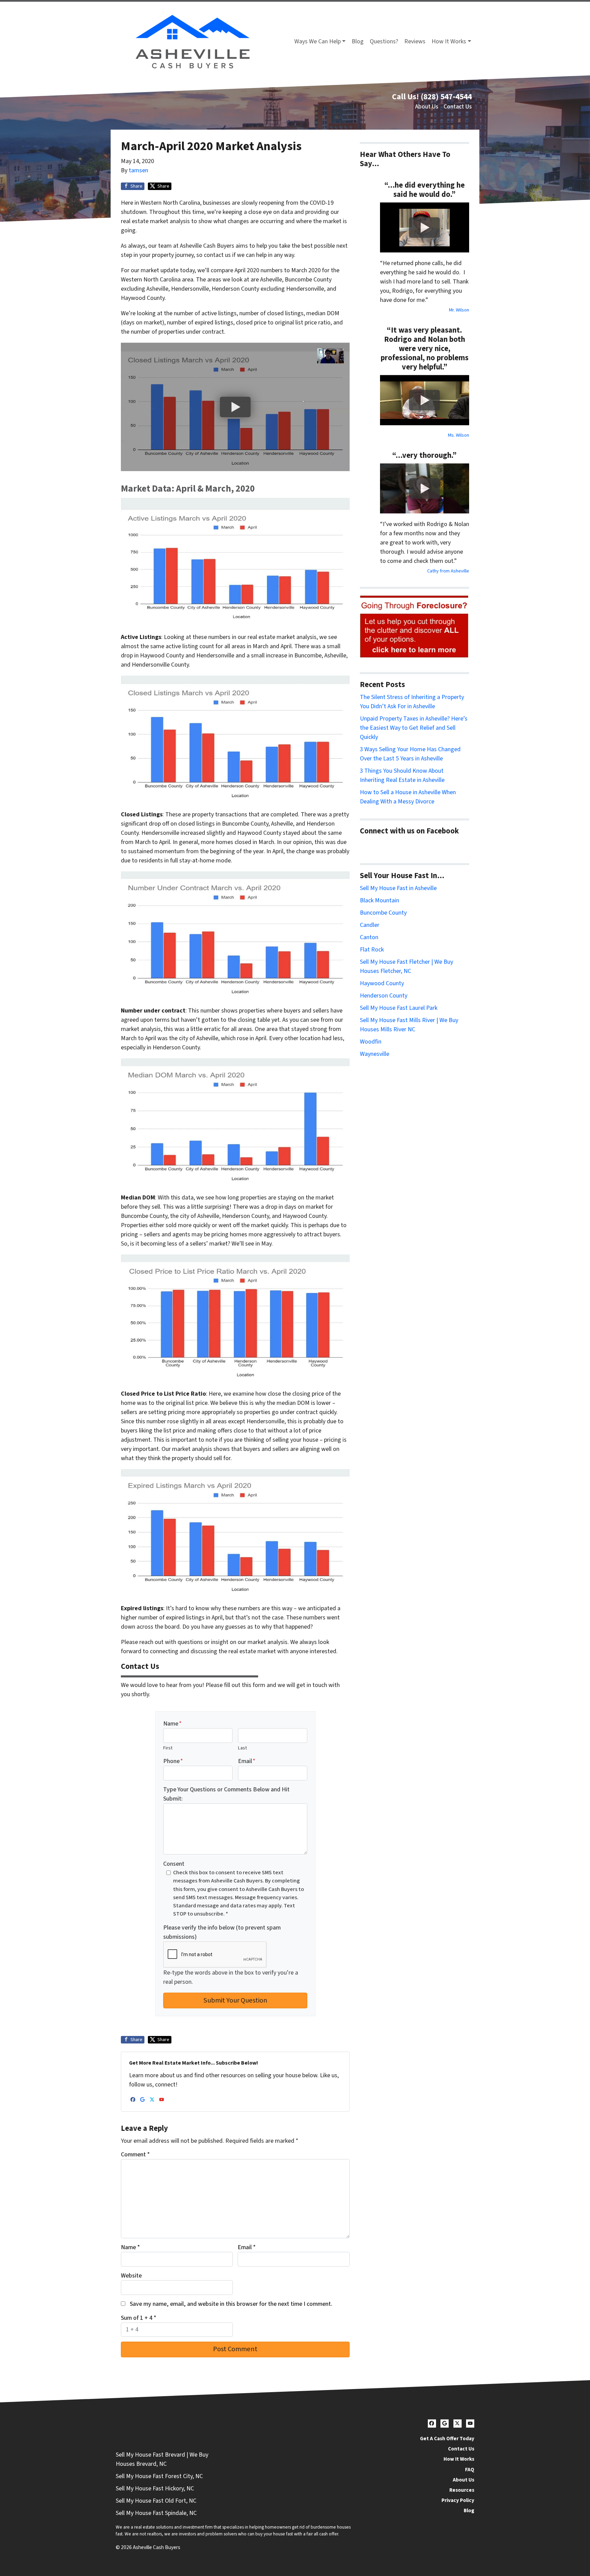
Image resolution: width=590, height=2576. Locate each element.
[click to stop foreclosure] (415, 627)
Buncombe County (383, 913)
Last (242, 1748)
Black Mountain (380, 900)
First (168, 1748)
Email (247, 1761)
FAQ (470, 2470)
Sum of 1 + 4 (139, 2318)
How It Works (449, 41)
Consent (174, 1864)
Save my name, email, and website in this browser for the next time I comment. (231, 2304)
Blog (358, 41)
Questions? (384, 41)
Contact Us (458, 107)
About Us (427, 107)
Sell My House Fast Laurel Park (399, 1008)
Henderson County (384, 996)
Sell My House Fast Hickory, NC (155, 2488)
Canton (369, 937)
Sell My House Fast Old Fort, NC (156, 2501)
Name (172, 1724)
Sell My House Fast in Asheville (398, 888)
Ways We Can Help (318, 41)
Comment (135, 2155)
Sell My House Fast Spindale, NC (156, 2513)
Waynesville (375, 1054)
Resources (462, 2490)
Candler (370, 925)
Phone (173, 1761)
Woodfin (371, 1042)
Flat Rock (372, 950)
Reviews (415, 41)
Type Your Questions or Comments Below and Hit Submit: (226, 1794)
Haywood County (382, 983)
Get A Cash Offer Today (447, 2439)
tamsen (138, 170)
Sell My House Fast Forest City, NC (159, 2476)
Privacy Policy (458, 2500)
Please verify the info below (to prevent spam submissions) (222, 1932)
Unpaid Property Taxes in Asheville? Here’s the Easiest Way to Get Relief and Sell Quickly (414, 728)
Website (131, 2276)
